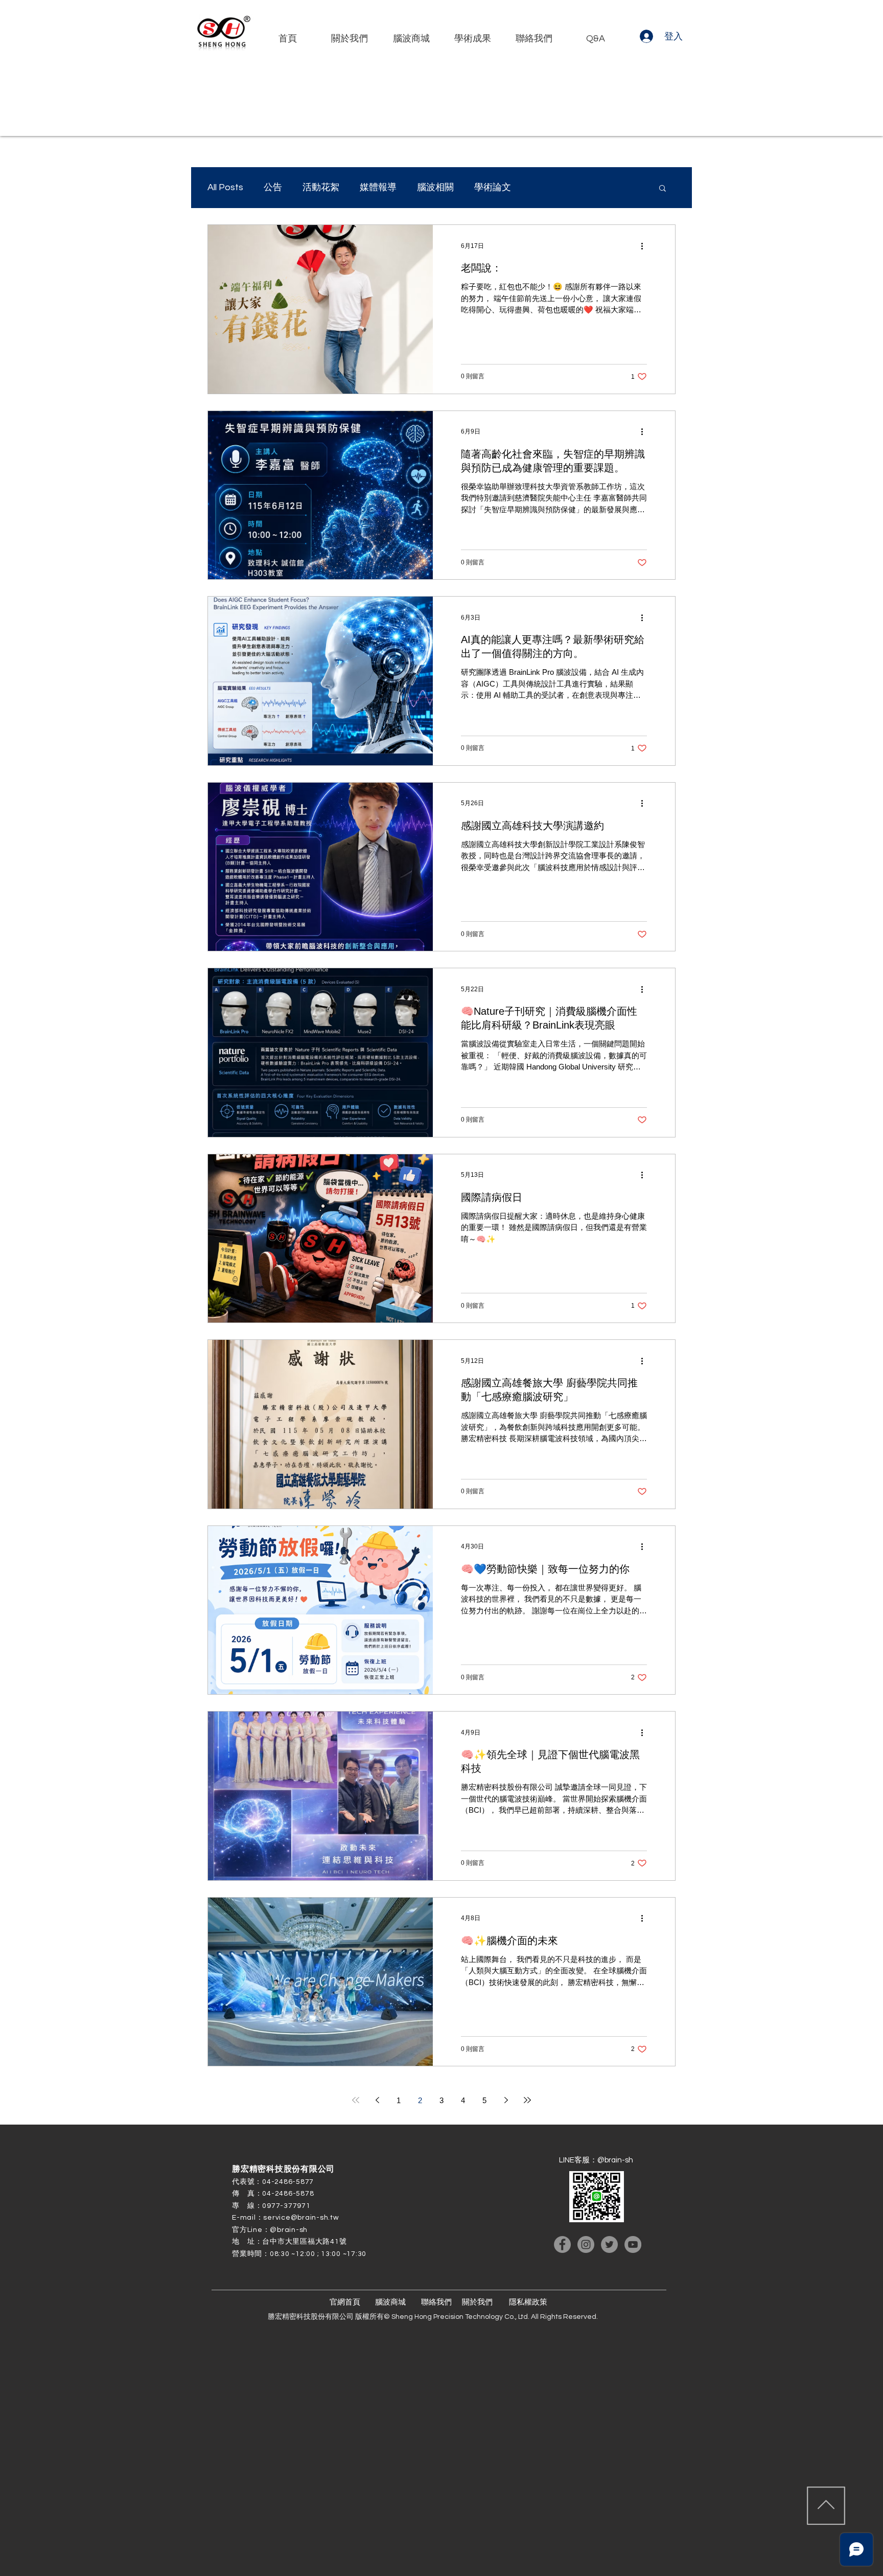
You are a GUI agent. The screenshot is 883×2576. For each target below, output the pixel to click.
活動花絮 (321, 187)
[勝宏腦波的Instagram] (586, 2244)
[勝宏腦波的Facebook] (562, 2244)
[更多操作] (645, 246)
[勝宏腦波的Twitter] (609, 2244)
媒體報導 (378, 187)
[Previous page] (377, 2100)
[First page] (356, 2100)
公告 (273, 187)
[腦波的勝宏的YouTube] (633, 2244)
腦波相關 (435, 187)
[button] (663, 189)
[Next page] (506, 2100)
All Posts (225, 187)
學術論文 (493, 187)
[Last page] (527, 2100)
